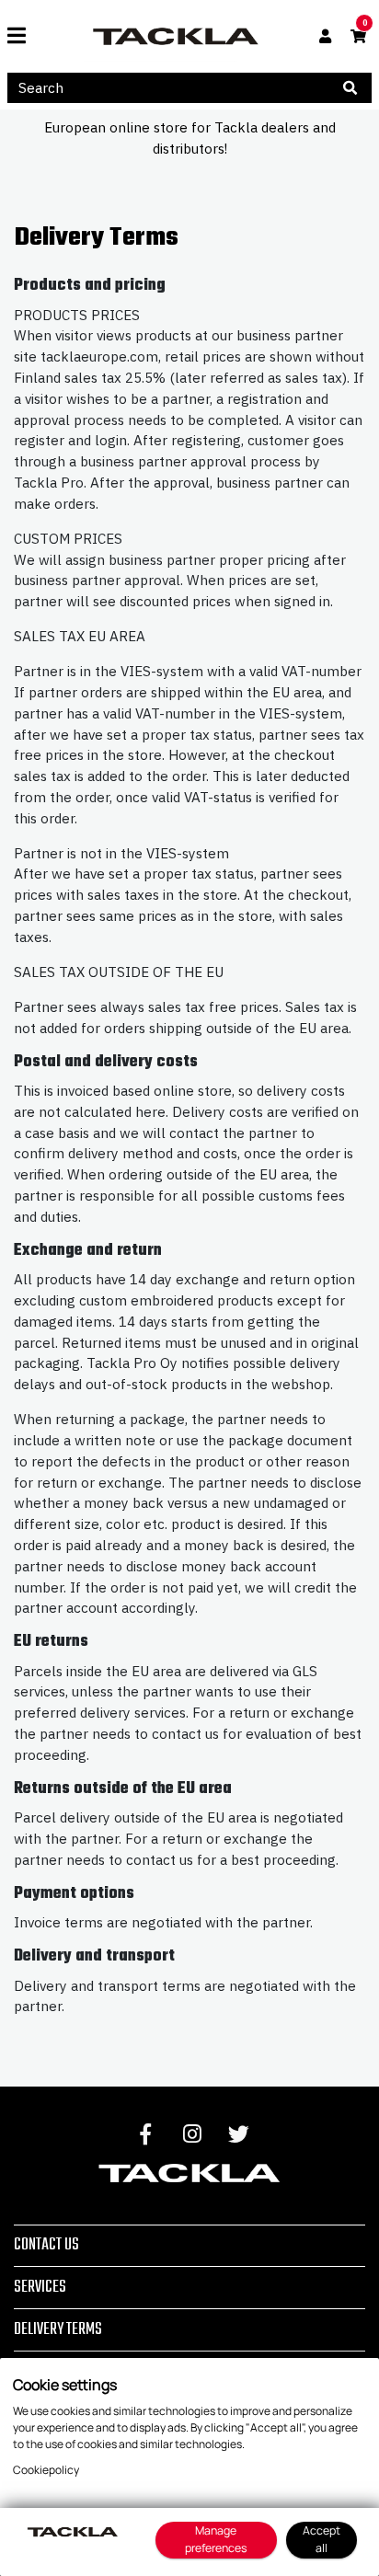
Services (40, 2287)
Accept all (322, 2539)
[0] (358, 36)
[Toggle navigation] (23, 36)
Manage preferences (216, 2539)
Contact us (46, 2245)
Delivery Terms (58, 2329)
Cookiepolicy (46, 2470)
